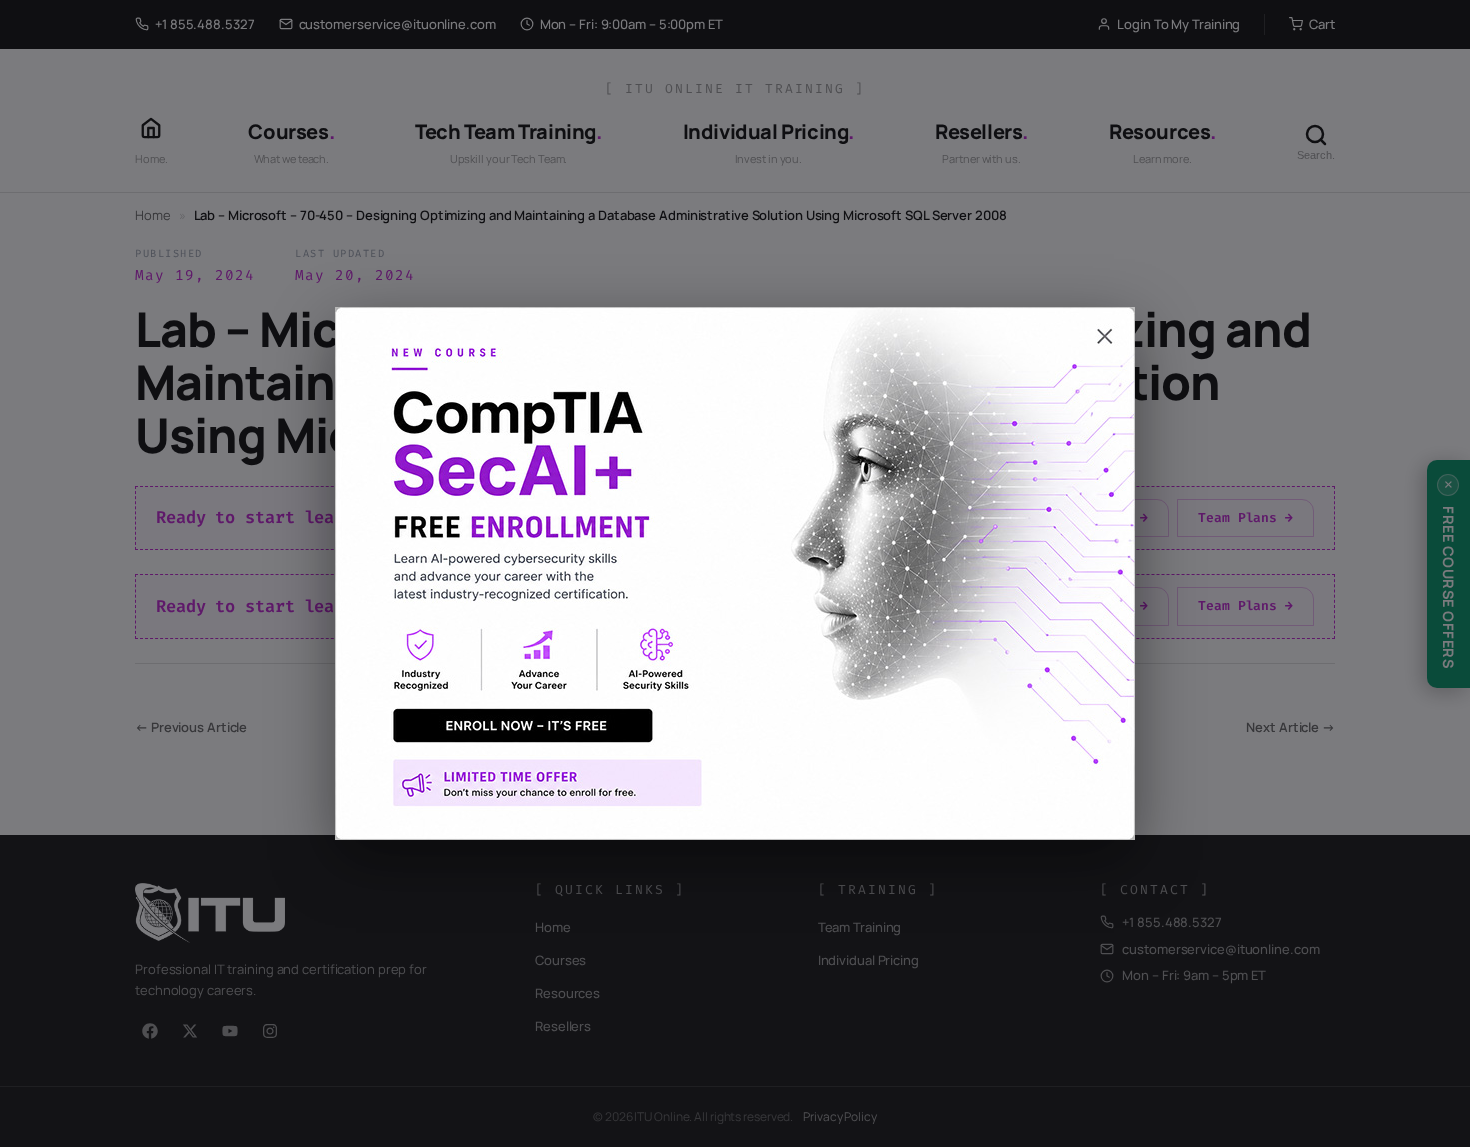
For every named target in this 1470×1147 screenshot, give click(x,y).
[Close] (735, 327)
